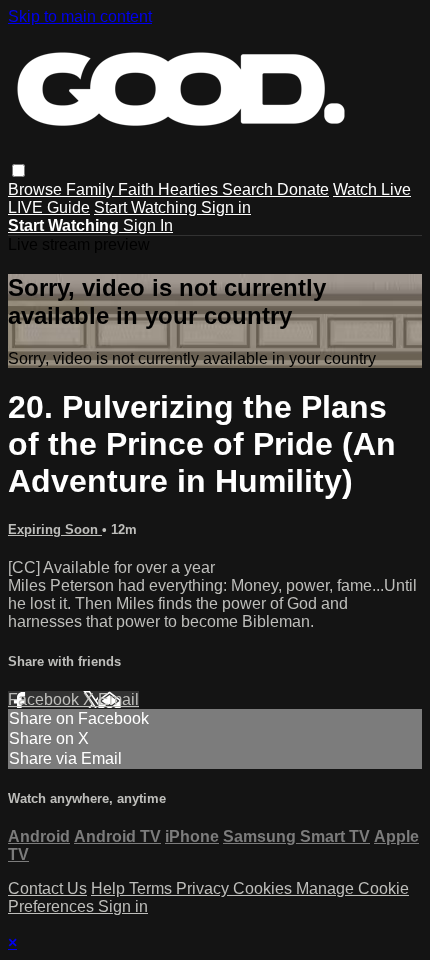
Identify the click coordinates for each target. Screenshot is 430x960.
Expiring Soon (55, 529)
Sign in (226, 207)
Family (92, 189)
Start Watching (147, 207)
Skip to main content (80, 16)
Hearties (190, 189)
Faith (138, 189)
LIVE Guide (49, 207)
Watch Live (372, 189)
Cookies (264, 888)
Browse (37, 189)
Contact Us (47, 888)
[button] (18, 170)
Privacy (204, 888)
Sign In (148, 225)
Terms (152, 888)
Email (118, 699)
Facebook (45, 699)
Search (249, 189)
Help (110, 888)
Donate (303, 189)
